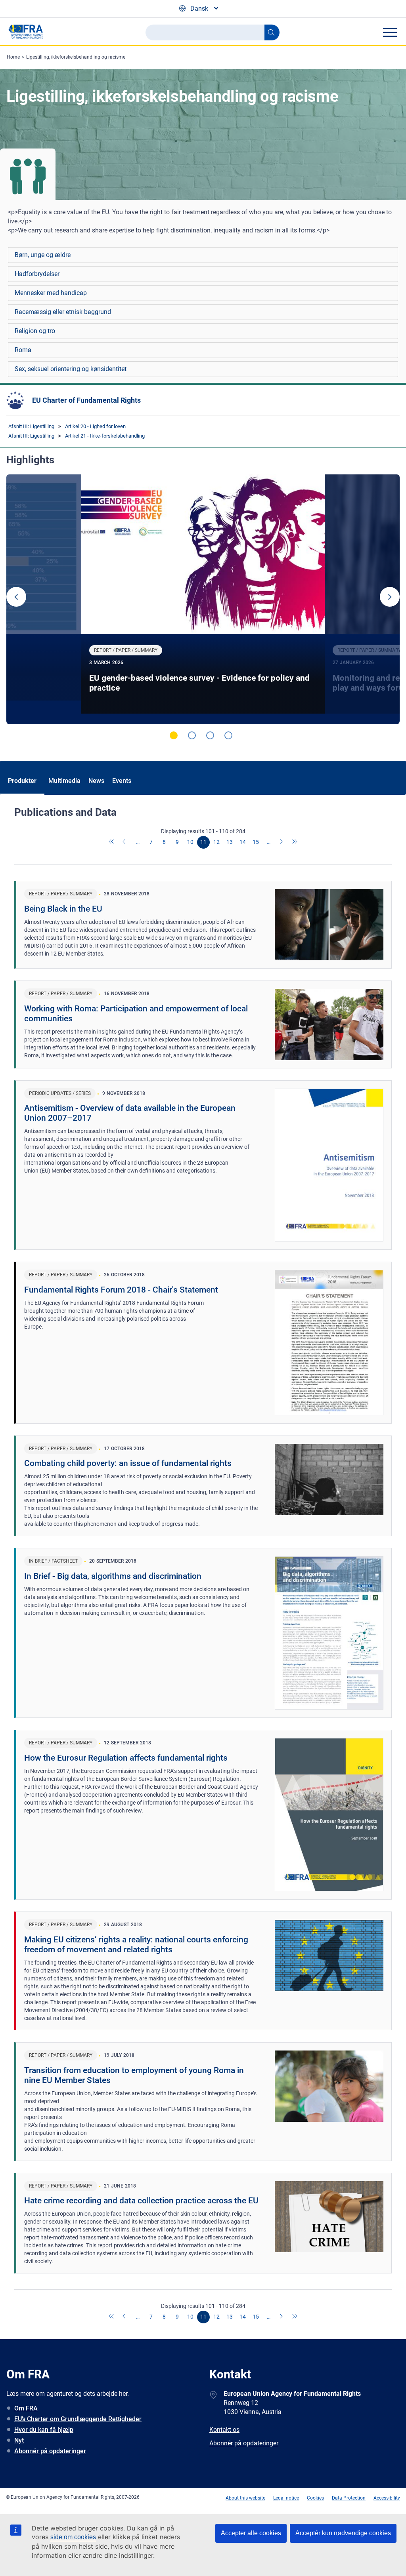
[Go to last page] (295, 842)
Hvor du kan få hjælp (44, 2430)
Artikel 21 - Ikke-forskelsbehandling (105, 436)
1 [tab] (174, 735)
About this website (245, 2498)
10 (190, 842)
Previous (16, 597)
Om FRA (26, 2408)
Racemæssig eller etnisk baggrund (63, 312)
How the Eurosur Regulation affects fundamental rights (126, 1758)
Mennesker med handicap (51, 293)
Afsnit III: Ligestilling (31, 426)
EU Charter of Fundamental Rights (86, 400)
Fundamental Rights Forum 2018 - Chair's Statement (121, 1290)
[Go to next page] (282, 842)
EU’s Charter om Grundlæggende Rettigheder (78, 2419)
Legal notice (286, 2498)
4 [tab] (228, 735)
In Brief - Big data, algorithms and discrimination (113, 1576)
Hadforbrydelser (37, 274)
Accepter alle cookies (251, 2533)
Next (390, 597)
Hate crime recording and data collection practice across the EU (141, 2201)
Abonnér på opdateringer (50, 2451)
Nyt (19, 2440)
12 (216, 842)
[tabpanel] (203, 600)
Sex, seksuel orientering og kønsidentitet (71, 369)
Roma (23, 350)
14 (243, 842)
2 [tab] (192, 735)
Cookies (315, 2498)
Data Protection (349, 2498)
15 (256, 842)
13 (230, 842)
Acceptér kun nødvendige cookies (343, 2533)
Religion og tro (35, 331)
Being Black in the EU (63, 909)
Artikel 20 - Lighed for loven (95, 426)
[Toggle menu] (390, 32)
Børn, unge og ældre (43, 255)
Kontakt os (224, 2430)
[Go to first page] (112, 842)
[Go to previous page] (125, 842)
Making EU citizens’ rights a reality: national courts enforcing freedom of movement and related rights (136, 1945)
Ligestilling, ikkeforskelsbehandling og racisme (76, 57)
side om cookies (73, 2537)
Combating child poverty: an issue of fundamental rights (128, 1463)
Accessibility (387, 2498)
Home (13, 57)
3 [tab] (210, 735)
